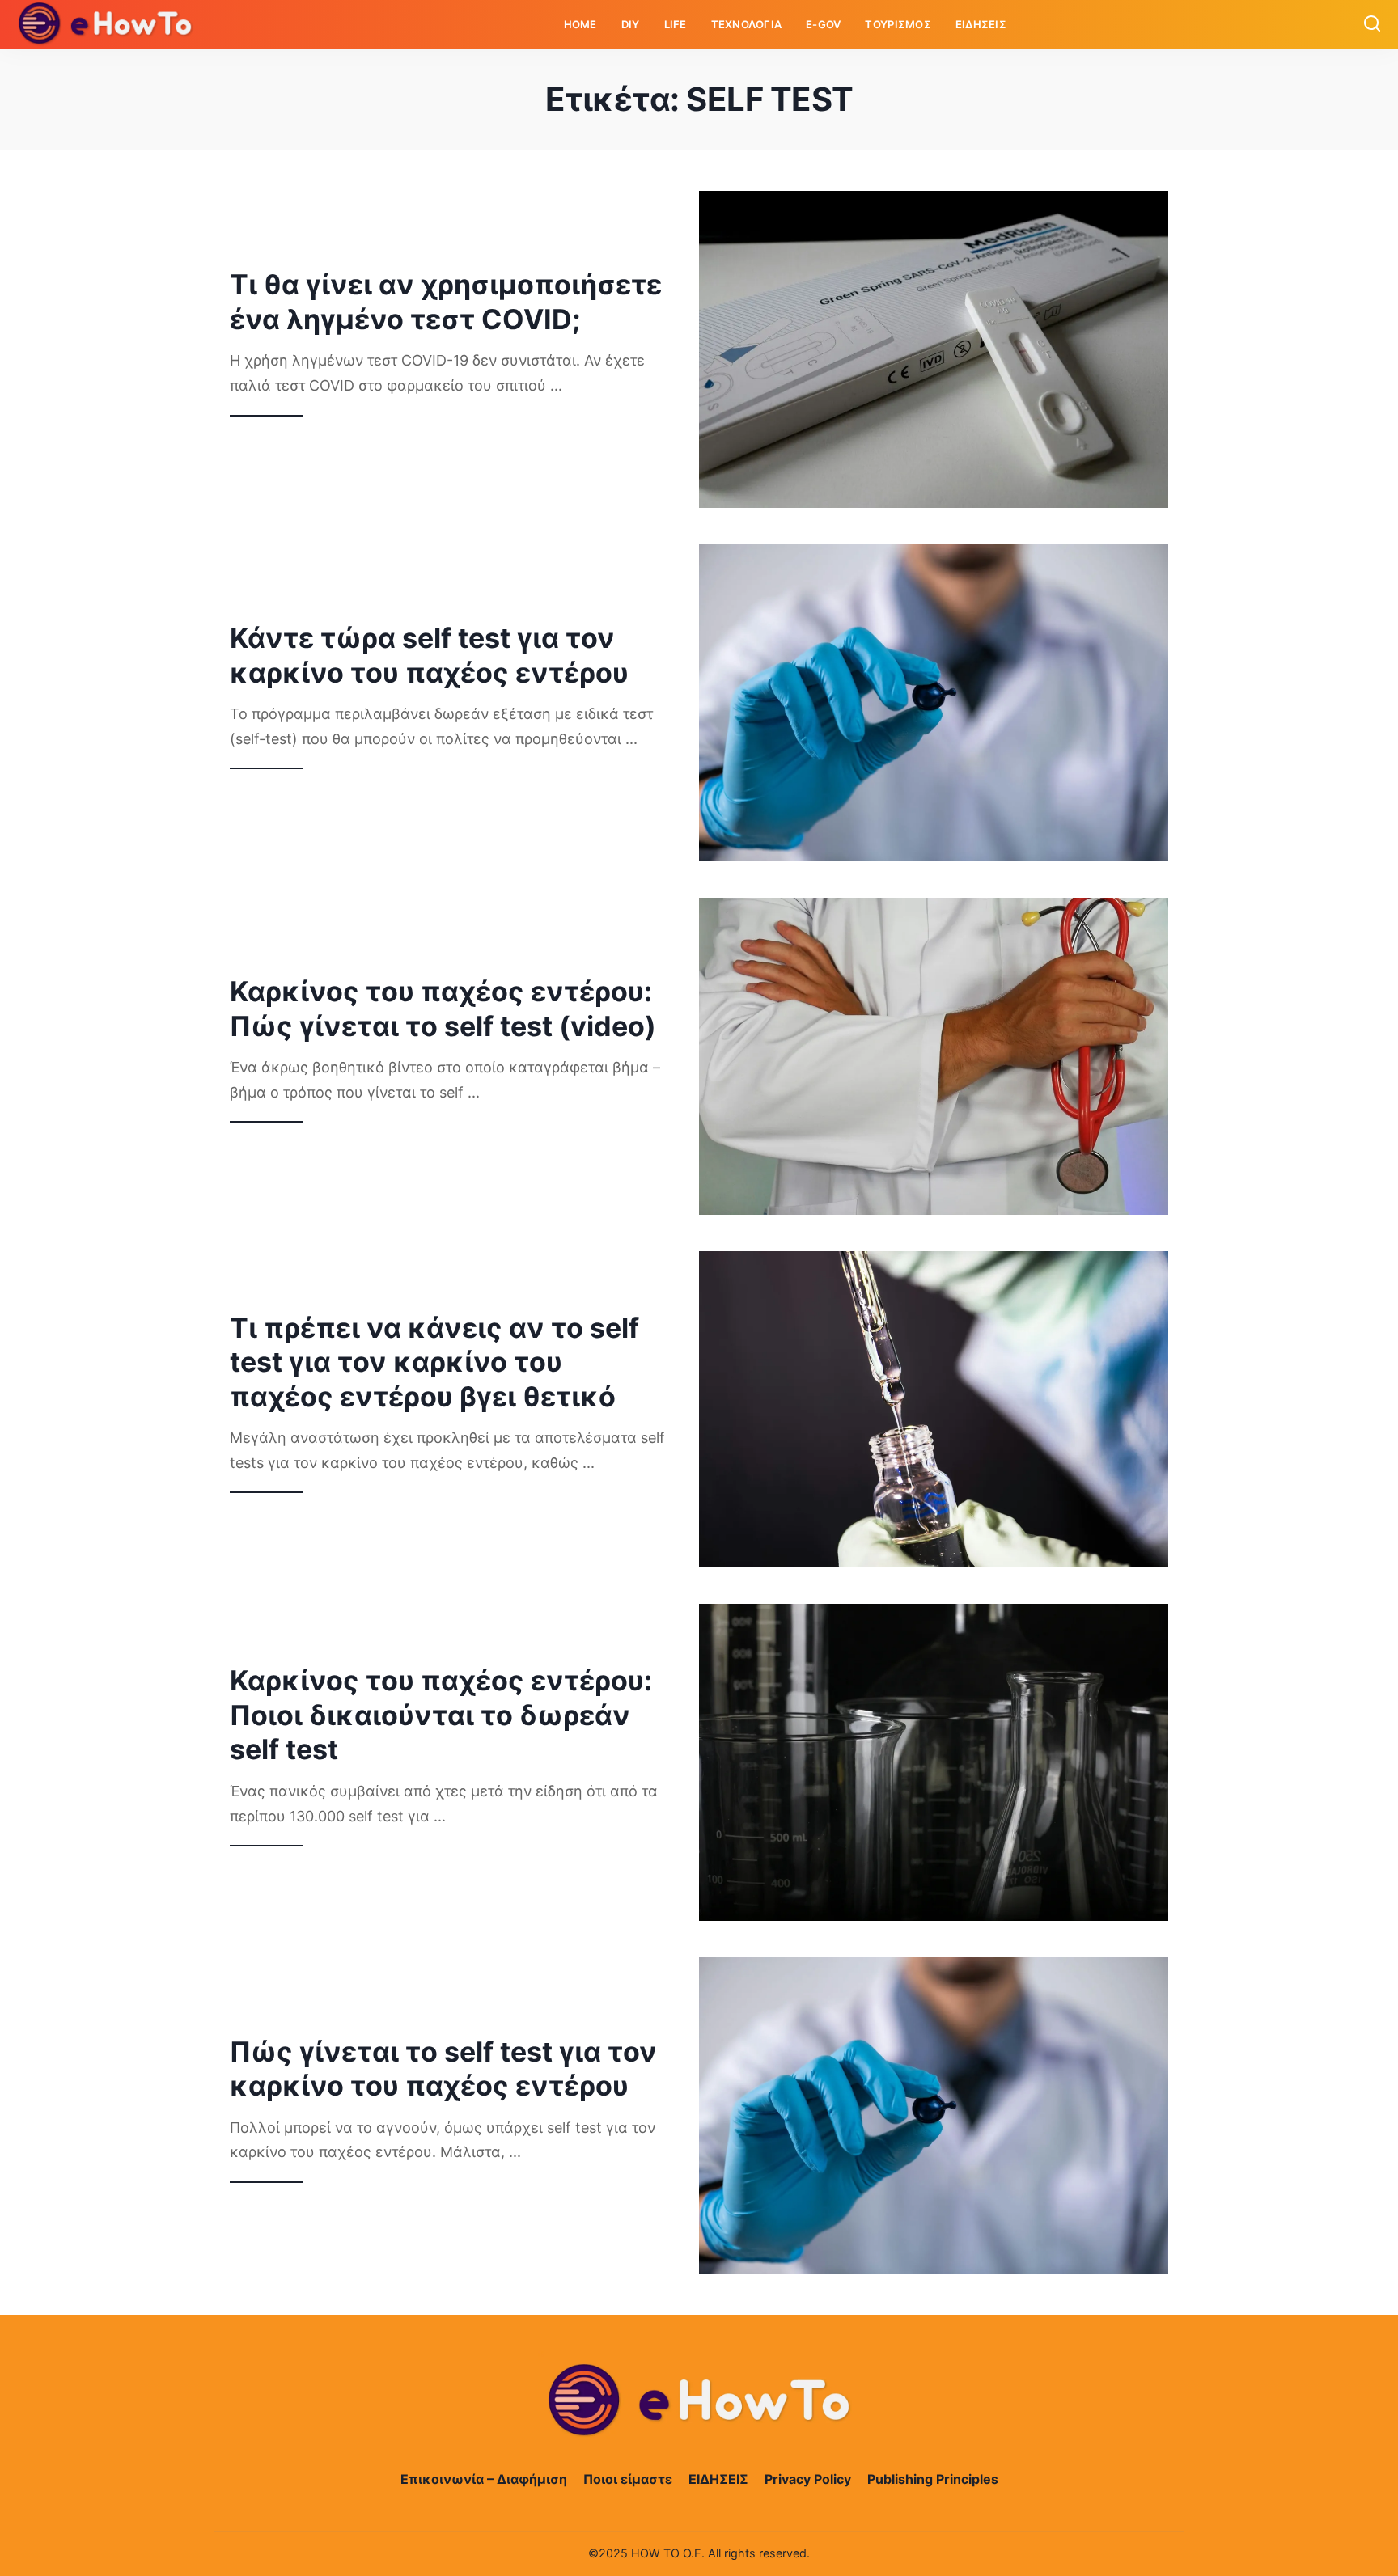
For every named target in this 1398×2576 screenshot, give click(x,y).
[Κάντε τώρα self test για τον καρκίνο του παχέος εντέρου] (934, 703)
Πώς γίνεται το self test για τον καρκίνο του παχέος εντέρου (443, 2069)
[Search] (1372, 24)
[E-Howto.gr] (106, 24)
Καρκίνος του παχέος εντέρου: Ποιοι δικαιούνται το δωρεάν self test (441, 1715)
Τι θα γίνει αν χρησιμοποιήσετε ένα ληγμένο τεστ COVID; (446, 302)
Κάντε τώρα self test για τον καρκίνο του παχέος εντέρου (429, 655)
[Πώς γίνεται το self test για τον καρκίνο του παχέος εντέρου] (934, 2116)
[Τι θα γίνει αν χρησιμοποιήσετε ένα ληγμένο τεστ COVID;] (934, 349)
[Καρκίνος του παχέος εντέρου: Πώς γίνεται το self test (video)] (934, 1056)
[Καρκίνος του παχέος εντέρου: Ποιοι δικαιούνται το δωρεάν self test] (934, 1762)
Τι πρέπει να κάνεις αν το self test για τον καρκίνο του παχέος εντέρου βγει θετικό (434, 1362)
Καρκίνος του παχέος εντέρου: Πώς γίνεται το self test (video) (443, 1009)
